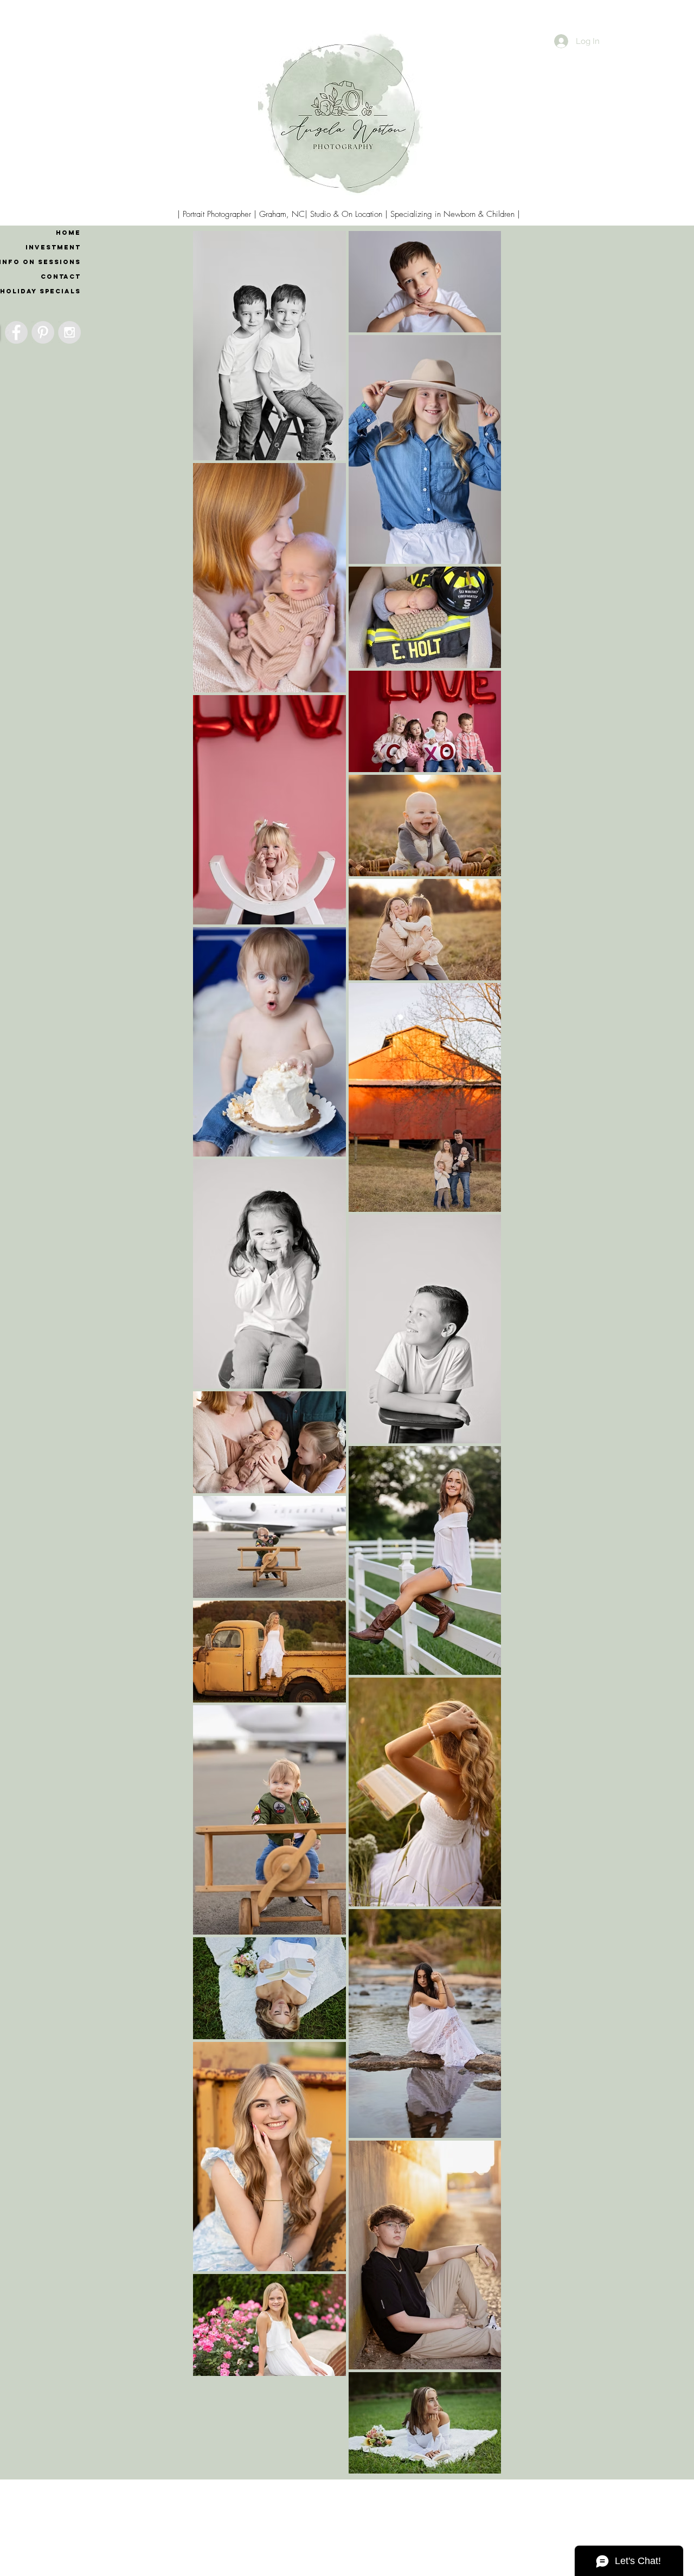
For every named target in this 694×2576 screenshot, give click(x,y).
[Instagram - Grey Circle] (69, 332)
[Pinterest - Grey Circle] (43, 332)
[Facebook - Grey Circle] (16, 332)
